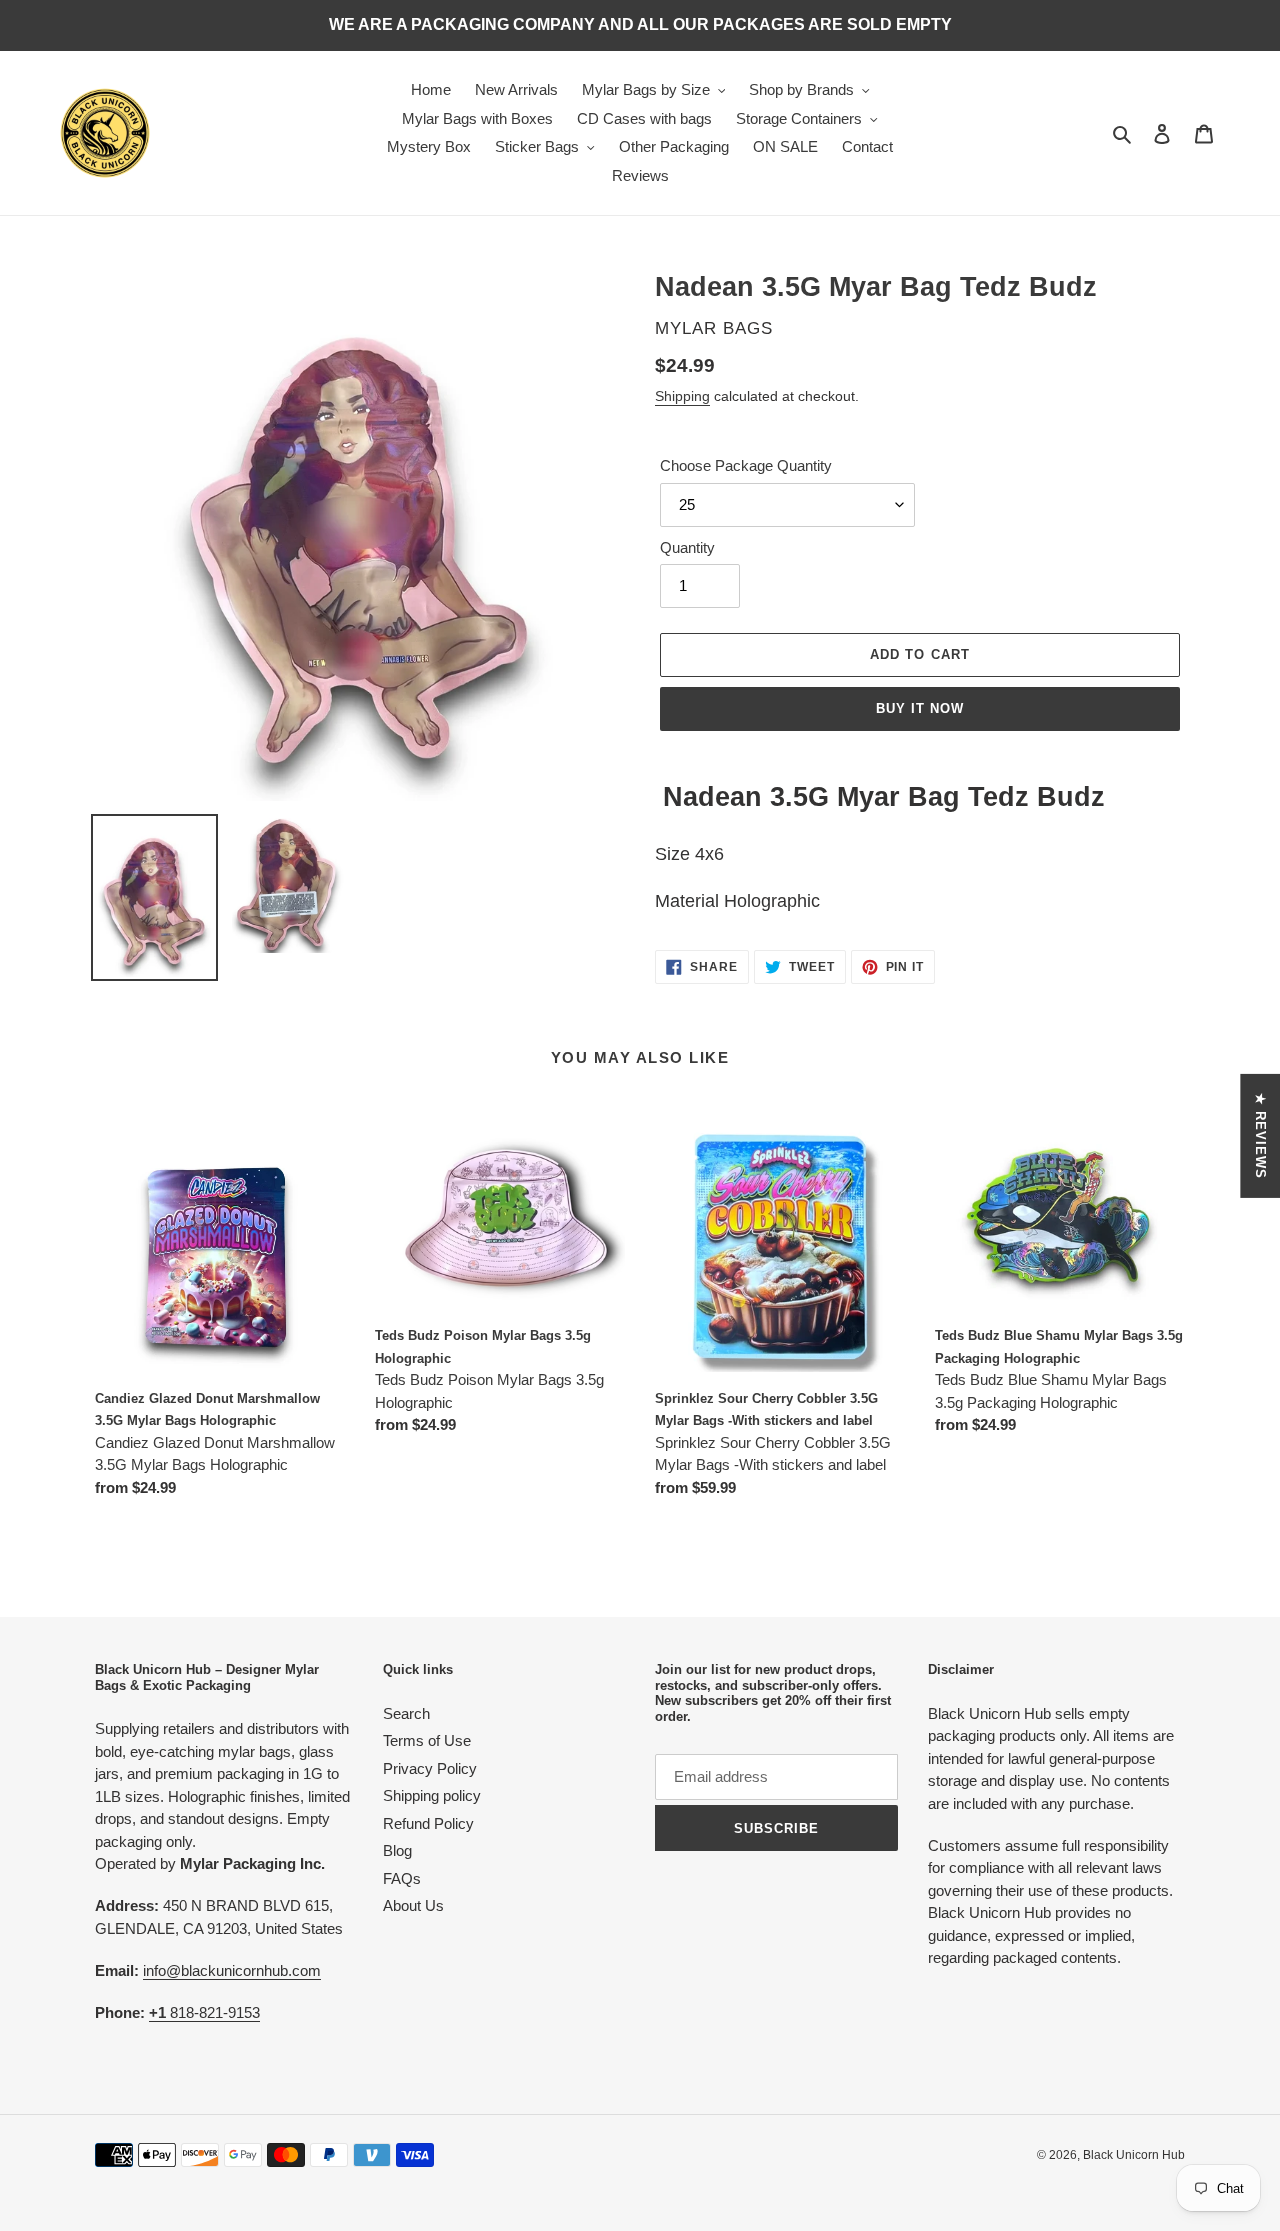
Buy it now (920, 708)
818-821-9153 (204, 2012)
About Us (413, 1905)
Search (406, 1713)
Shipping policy (432, 1795)
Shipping (682, 396)
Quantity (687, 547)
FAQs (402, 1878)
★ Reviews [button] (1260, 1135)
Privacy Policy (430, 1768)
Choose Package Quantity (746, 465)
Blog (397, 1850)
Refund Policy (428, 1823)
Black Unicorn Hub (1134, 2155)
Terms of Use (427, 1740)
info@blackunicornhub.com (232, 1970)
